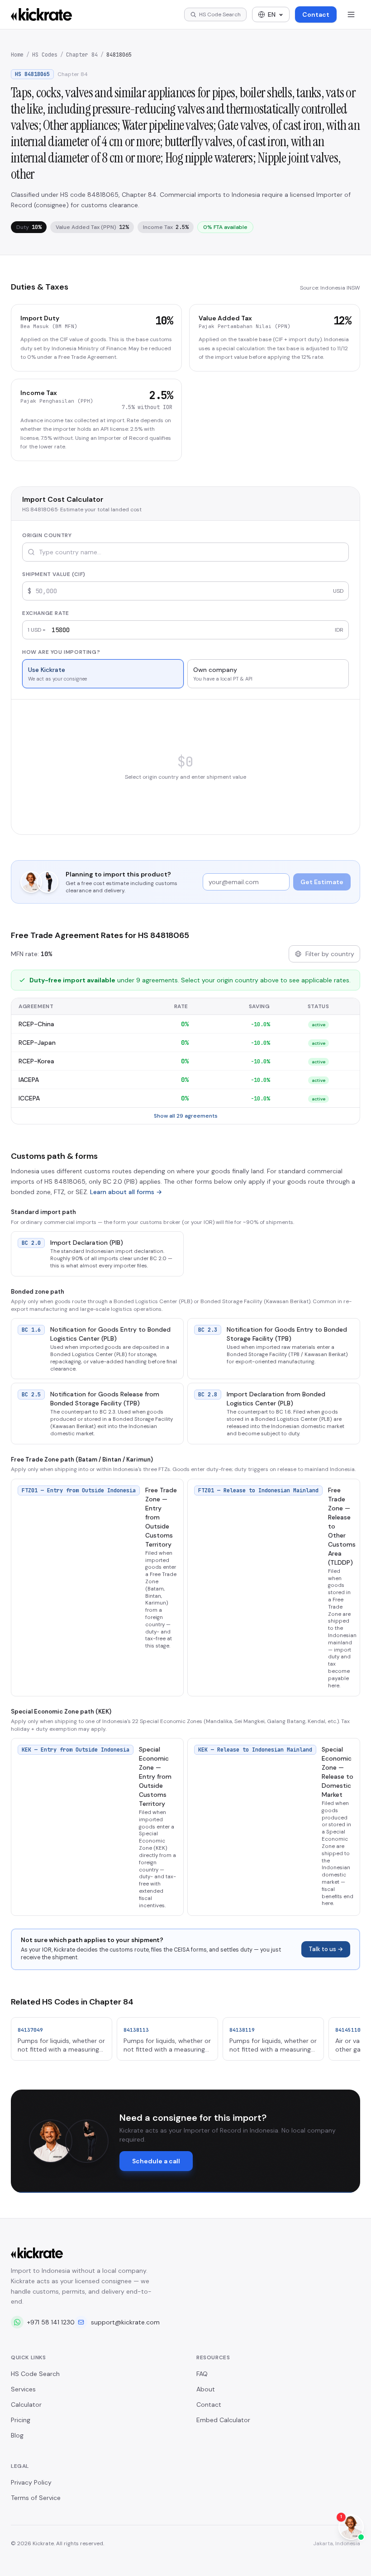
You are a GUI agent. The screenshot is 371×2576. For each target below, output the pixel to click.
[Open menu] (351, 14)
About (206, 2389)
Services (23, 2389)
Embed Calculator (223, 2420)
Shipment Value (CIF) (54, 574)
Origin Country (47, 535)
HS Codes (45, 55)
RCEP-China (36, 1024)
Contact (316, 14)
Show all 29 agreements (186, 1116)
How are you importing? (61, 652)
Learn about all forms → (126, 1192)
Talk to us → (326, 1949)
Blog (17, 2435)
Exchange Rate (46, 613)
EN (272, 14)
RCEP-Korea (36, 1061)
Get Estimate (322, 882)
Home (17, 55)
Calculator (26, 2405)
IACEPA (29, 1080)
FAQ (202, 2374)
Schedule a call (156, 2161)
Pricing (21, 2420)
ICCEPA (29, 1098)
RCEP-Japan (37, 1043)
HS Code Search (35, 2374)
